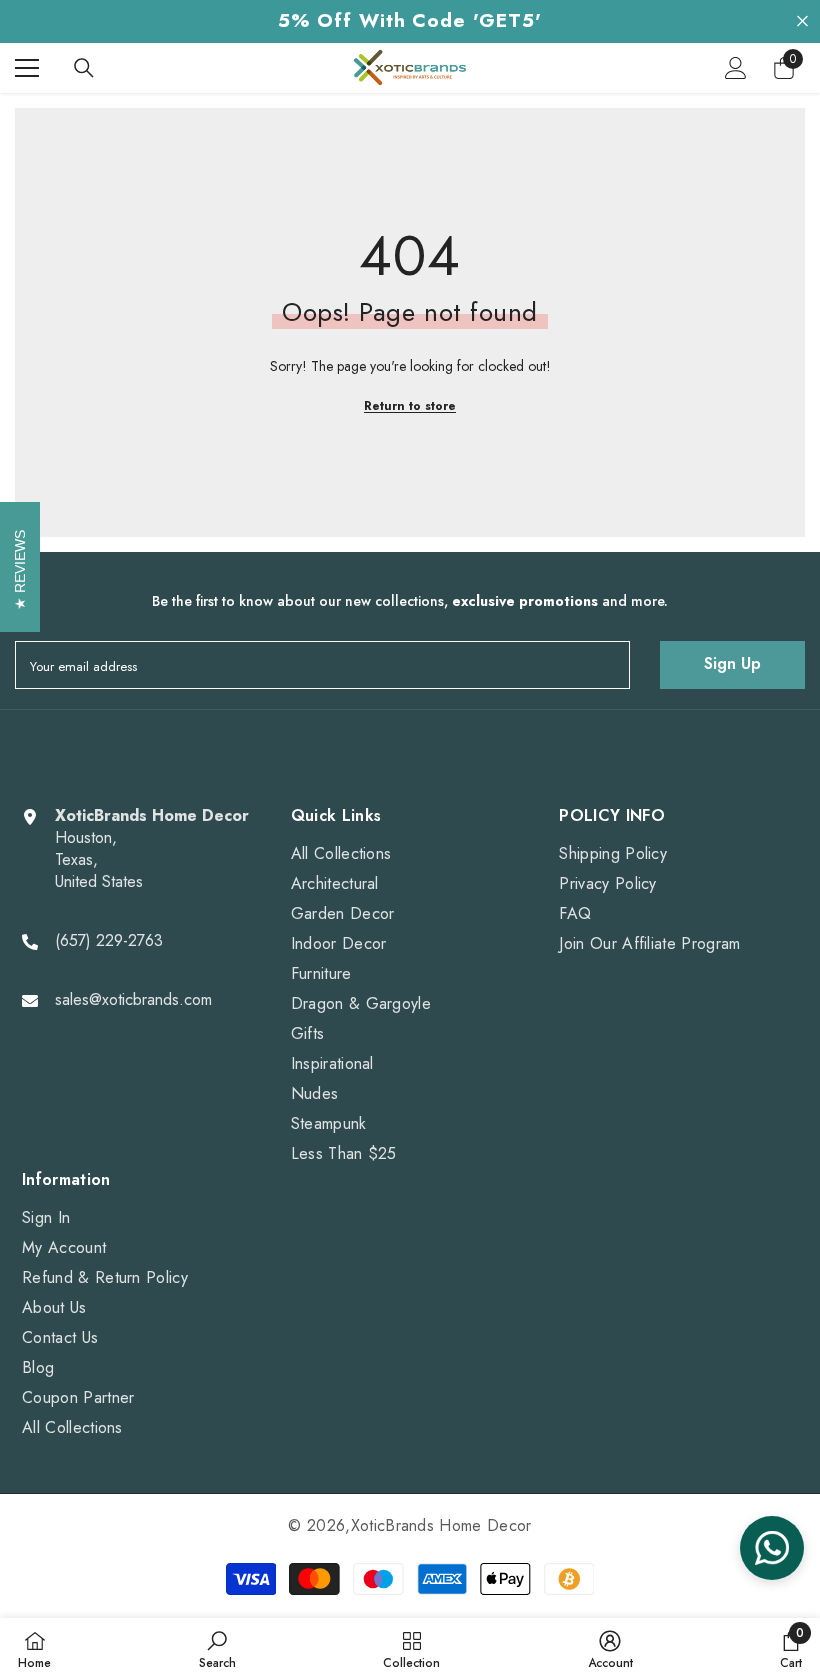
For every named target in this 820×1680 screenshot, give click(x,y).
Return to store (410, 406)
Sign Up (732, 663)
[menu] (27, 68)
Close (802, 21)
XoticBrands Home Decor (441, 1525)
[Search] (84, 68)
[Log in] (736, 68)
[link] (217, 1649)
